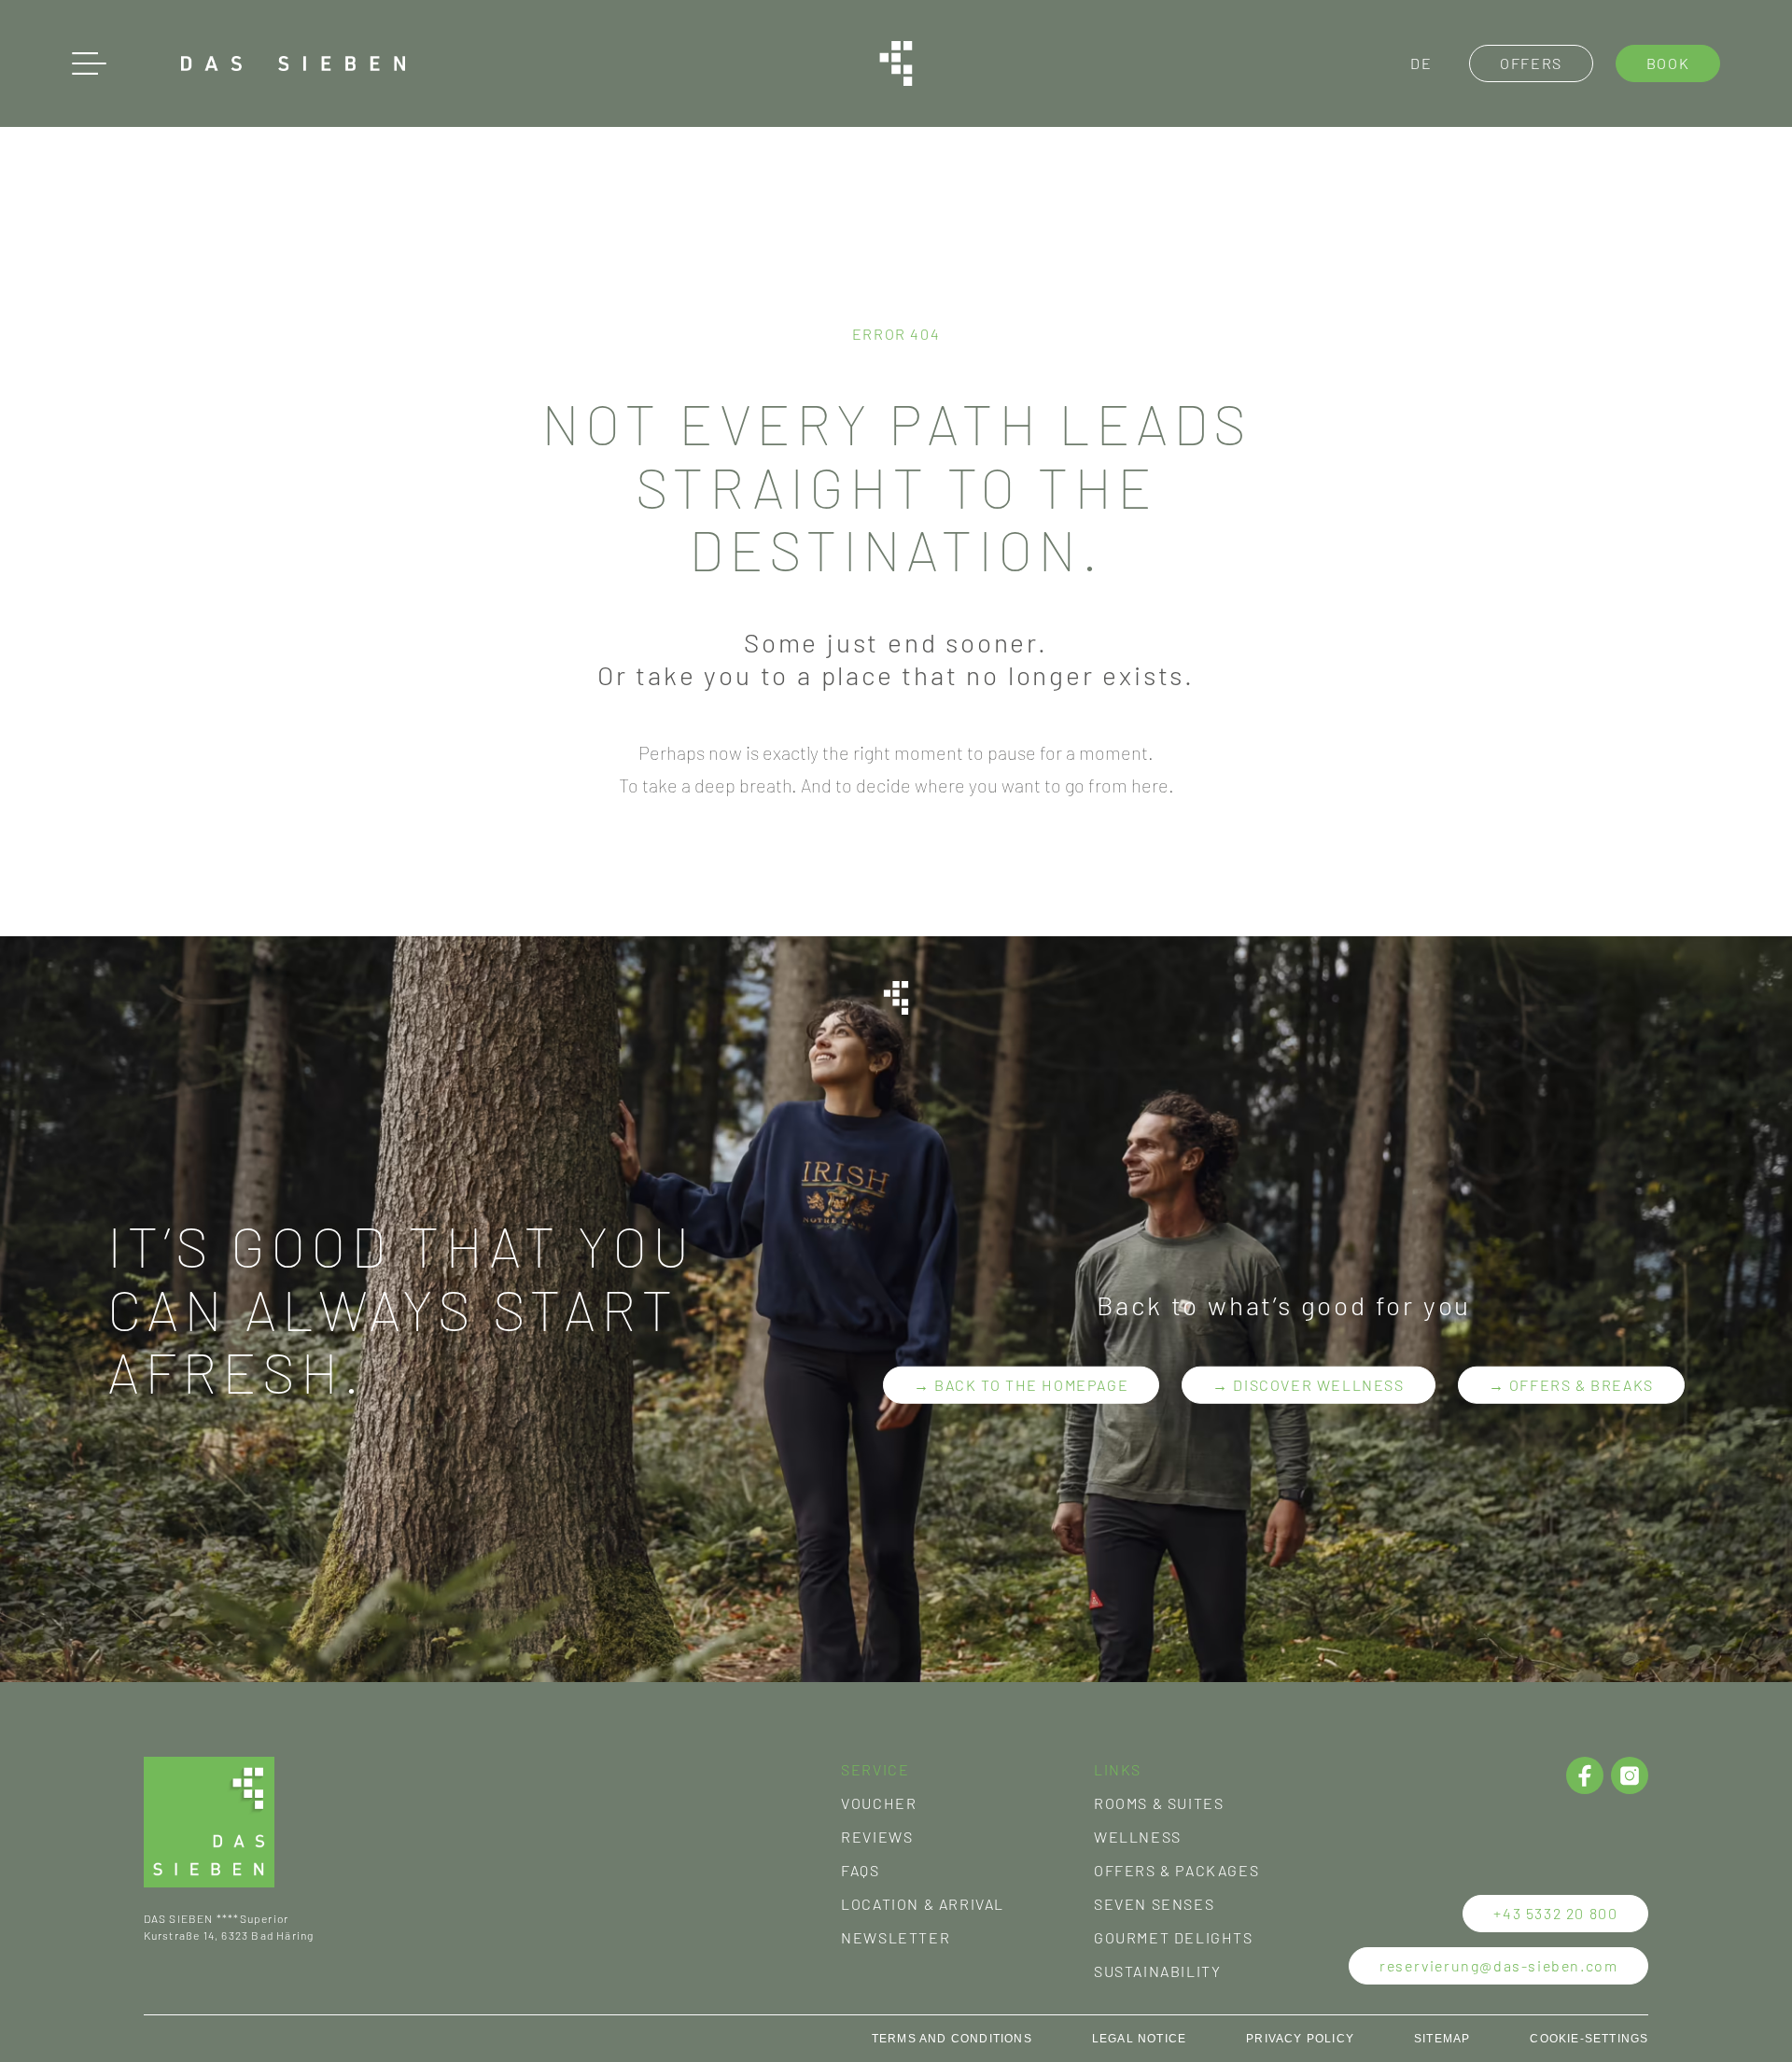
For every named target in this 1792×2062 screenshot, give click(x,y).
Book (1668, 63)
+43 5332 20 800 (1555, 1913)
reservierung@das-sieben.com (1498, 1965)
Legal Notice (1139, 2039)
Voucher (879, 1803)
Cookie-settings (1589, 2039)
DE (1421, 63)
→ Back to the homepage (1021, 1385)
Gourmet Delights (1174, 1937)
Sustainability (1157, 1971)
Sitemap (1442, 2039)
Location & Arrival (923, 1904)
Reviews (877, 1837)
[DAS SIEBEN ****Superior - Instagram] (1630, 1775)
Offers (1531, 63)
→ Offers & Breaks (1571, 1385)
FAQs (860, 1870)
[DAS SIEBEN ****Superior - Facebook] (1585, 1775)
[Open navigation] (89, 63)
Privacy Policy (1300, 2039)
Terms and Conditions (952, 2039)
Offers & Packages (1176, 1870)
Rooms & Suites (1159, 1803)
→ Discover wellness (1308, 1385)
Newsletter (896, 1937)
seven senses (1154, 1904)
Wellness (1138, 1837)
